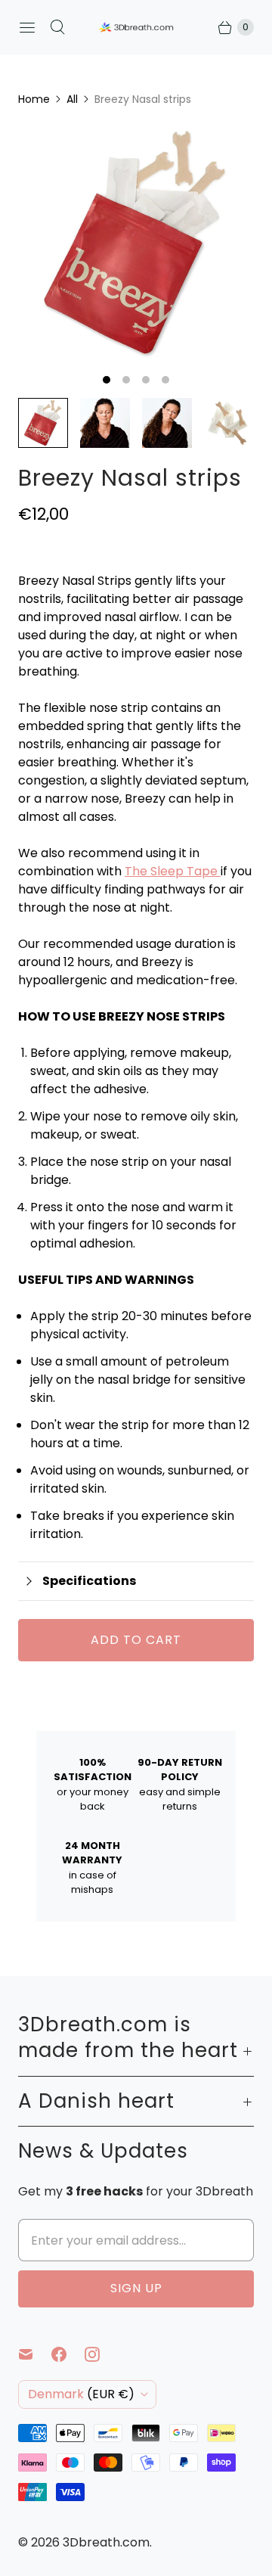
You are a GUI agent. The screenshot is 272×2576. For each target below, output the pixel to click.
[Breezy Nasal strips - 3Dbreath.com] (136, 244)
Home (34, 99)
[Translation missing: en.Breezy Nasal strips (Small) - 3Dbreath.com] (105, 423)
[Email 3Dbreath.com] (35, 2354)
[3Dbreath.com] (136, 28)
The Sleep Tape (171, 871)
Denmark (81, 2394)
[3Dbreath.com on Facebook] (68, 2354)
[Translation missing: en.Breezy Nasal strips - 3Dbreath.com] (43, 423)
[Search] (57, 27)
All (72, 99)
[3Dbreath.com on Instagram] (101, 2354)
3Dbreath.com (106, 2542)
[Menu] (27, 27)
